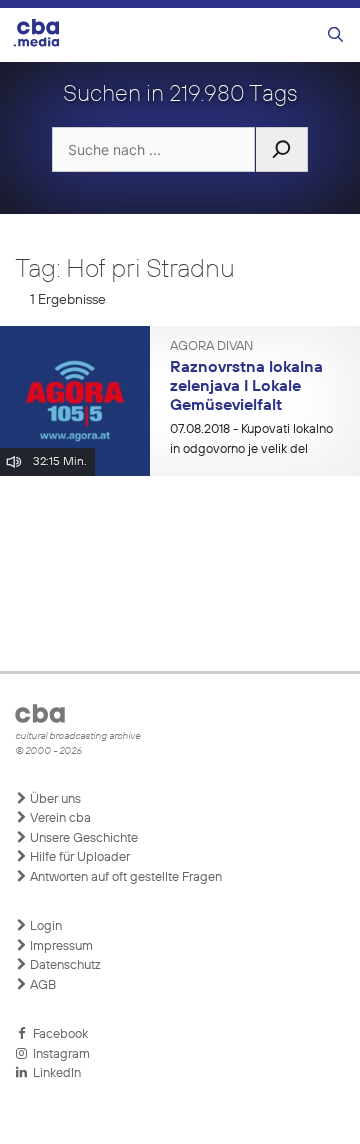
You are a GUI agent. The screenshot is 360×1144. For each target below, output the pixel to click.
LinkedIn (54, 1073)
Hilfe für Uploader (78, 857)
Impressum (60, 946)
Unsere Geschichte (82, 838)
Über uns (54, 799)
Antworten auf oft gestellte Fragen (124, 877)
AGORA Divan (211, 347)
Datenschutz (64, 965)
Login (44, 926)
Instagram (58, 1054)
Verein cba (59, 818)
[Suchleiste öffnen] (335, 35)
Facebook (57, 1034)
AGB (41, 985)
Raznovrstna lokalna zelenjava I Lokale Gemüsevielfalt (246, 386)
